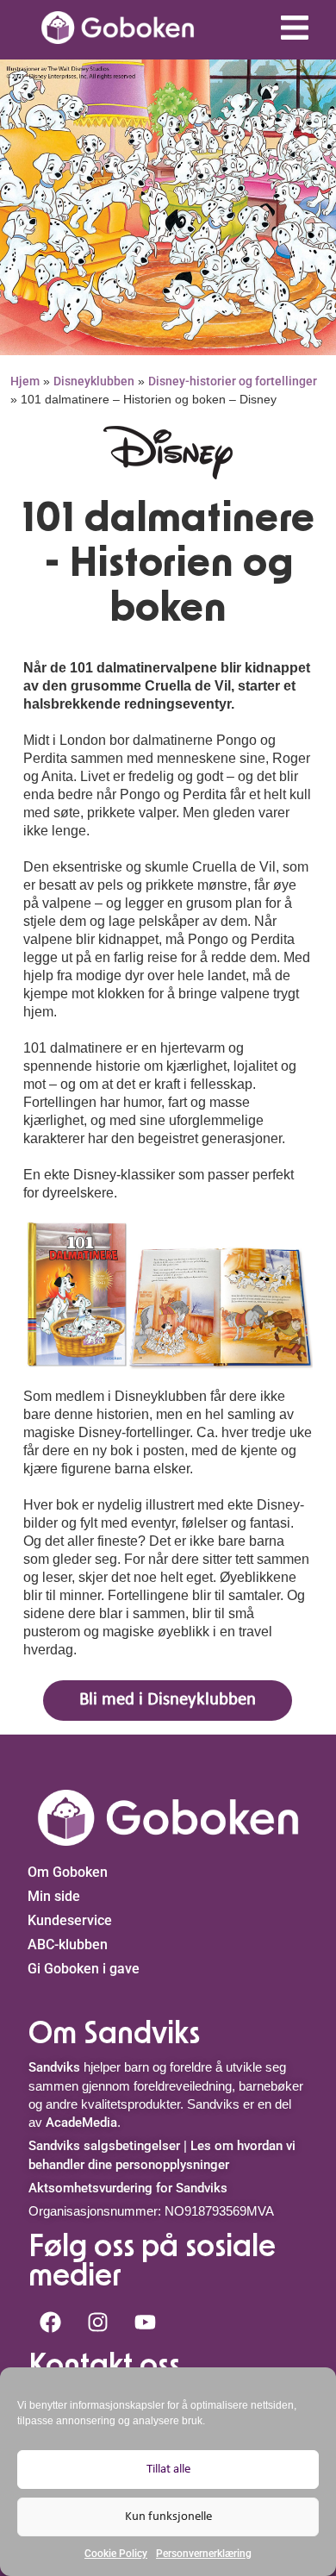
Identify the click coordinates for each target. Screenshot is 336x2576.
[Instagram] (97, 2322)
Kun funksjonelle (168, 2517)
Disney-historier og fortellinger (233, 381)
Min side (54, 1896)
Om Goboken (68, 1872)
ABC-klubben (68, 1945)
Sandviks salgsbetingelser (104, 2146)
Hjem (25, 381)
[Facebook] (50, 2322)
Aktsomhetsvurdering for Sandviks (128, 2188)
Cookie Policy (116, 2554)
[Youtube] (145, 2322)
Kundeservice (70, 1920)
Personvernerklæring (204, 2554)
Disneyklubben (94, 381)
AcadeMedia (81, 2123)
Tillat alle (168, 2470)
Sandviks (54, 2067)
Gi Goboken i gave (84, 1969)
